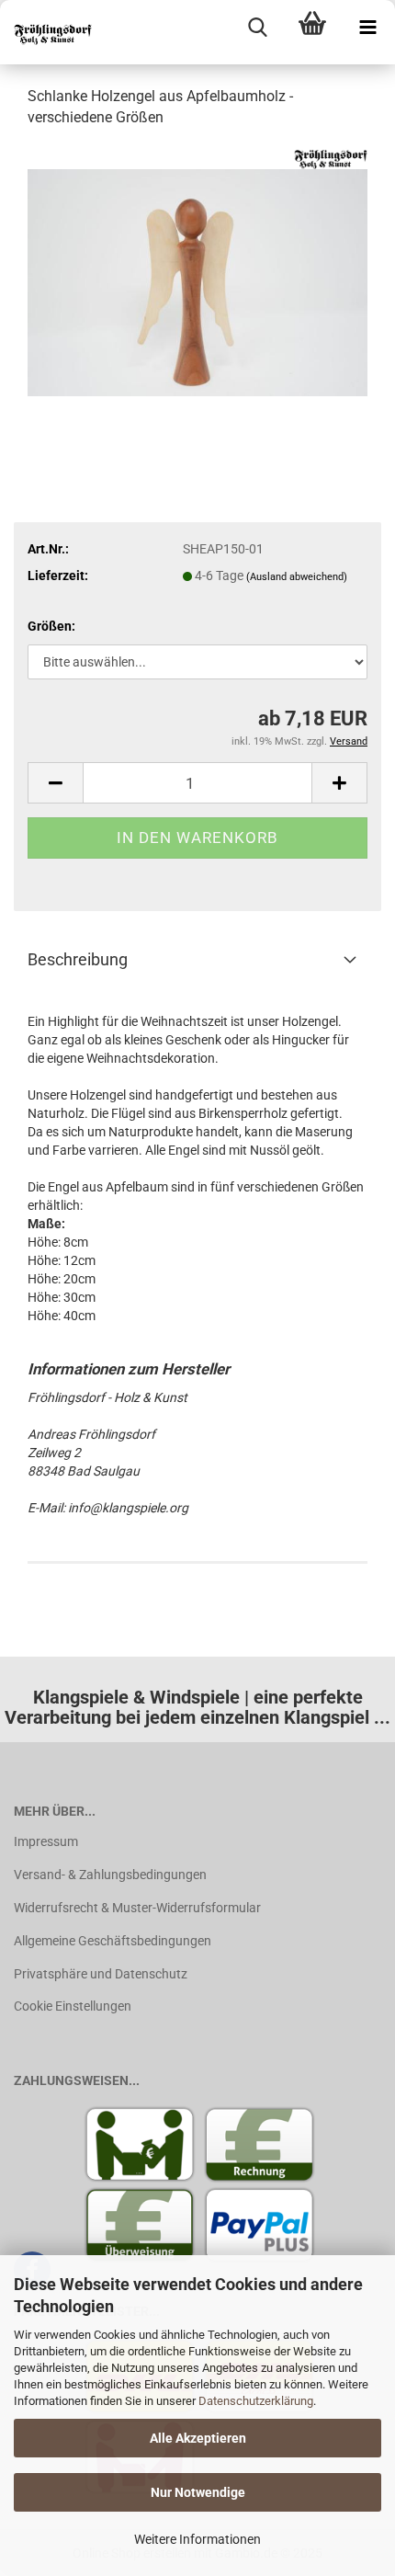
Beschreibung (78, 959)
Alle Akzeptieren (198, 2438)
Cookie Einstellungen (73, 2006)
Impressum (46, 1841)
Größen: (51, 626)
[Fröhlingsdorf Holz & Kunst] (46, 32)
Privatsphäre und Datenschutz (101, 1974)
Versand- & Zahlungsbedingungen (110, 1875)
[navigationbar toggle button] (367, 28)
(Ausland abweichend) (297, 577)
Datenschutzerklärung (256, 2401)
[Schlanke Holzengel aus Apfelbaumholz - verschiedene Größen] (197, 281)
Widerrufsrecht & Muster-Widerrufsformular (137, 1908)
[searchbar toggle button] (257, 28)
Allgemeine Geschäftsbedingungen (113, 1941)
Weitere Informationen (197, 2539)
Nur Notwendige (198, 2492)
